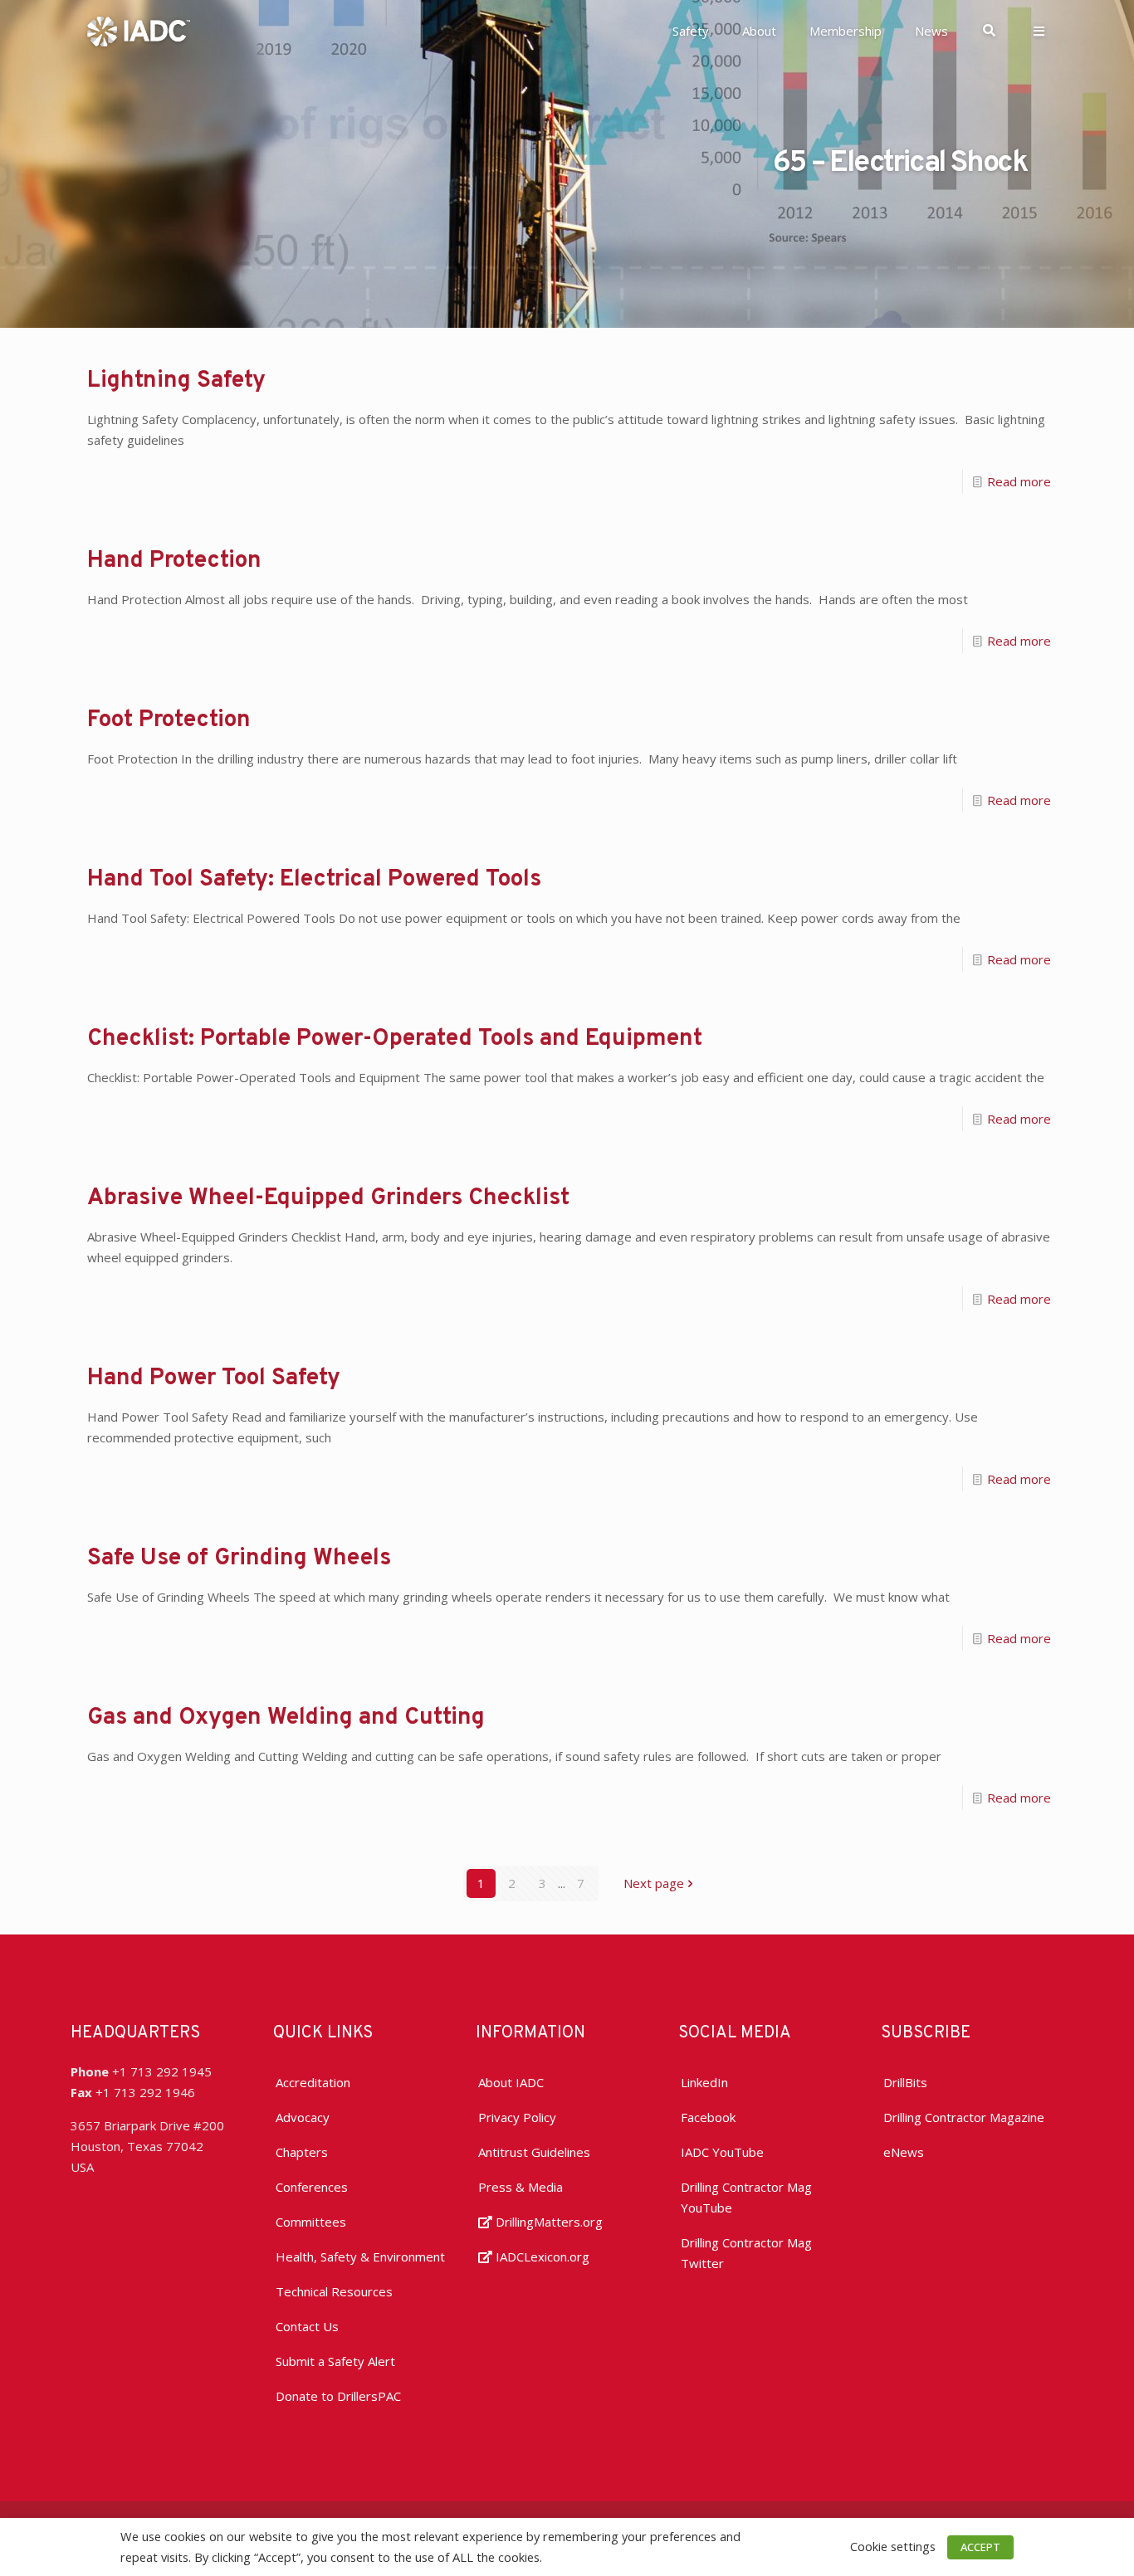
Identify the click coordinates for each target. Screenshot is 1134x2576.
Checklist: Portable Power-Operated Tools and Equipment (395, 1039)
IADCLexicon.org (541, 2256)
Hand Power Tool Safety (214, 1378)
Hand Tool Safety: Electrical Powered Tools (314, 880)
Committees (311, 2222)
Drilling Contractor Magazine (964, 2117)
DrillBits (905, 2082)
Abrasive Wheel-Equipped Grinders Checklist (328, 1198)
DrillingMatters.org (547, 2222)
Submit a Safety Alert (335, 2361)
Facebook (708, 2117)
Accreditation (313, 2082)
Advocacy (303, 2117)
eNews (904, 2152)
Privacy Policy (517, 2117)
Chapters (302, 2152)
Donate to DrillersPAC (338, 2396)
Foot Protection (169, 720)
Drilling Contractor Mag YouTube (746, 2197)
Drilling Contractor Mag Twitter (746, 2253)
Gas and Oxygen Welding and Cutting (286, 1718)
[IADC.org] (139, 30)
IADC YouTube (722, 2152)
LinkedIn (704, 2082)
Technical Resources (334, 2291)
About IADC (511, 2082)
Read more (1019, 481)
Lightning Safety (176, 381)
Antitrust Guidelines (534, 2152)
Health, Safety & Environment (360, 2256)
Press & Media (521, 2187)
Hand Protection (174, 561)
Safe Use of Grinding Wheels (239, 1559)
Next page (654, 1883)
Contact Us (307, 2326)
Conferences (312, 2187)
